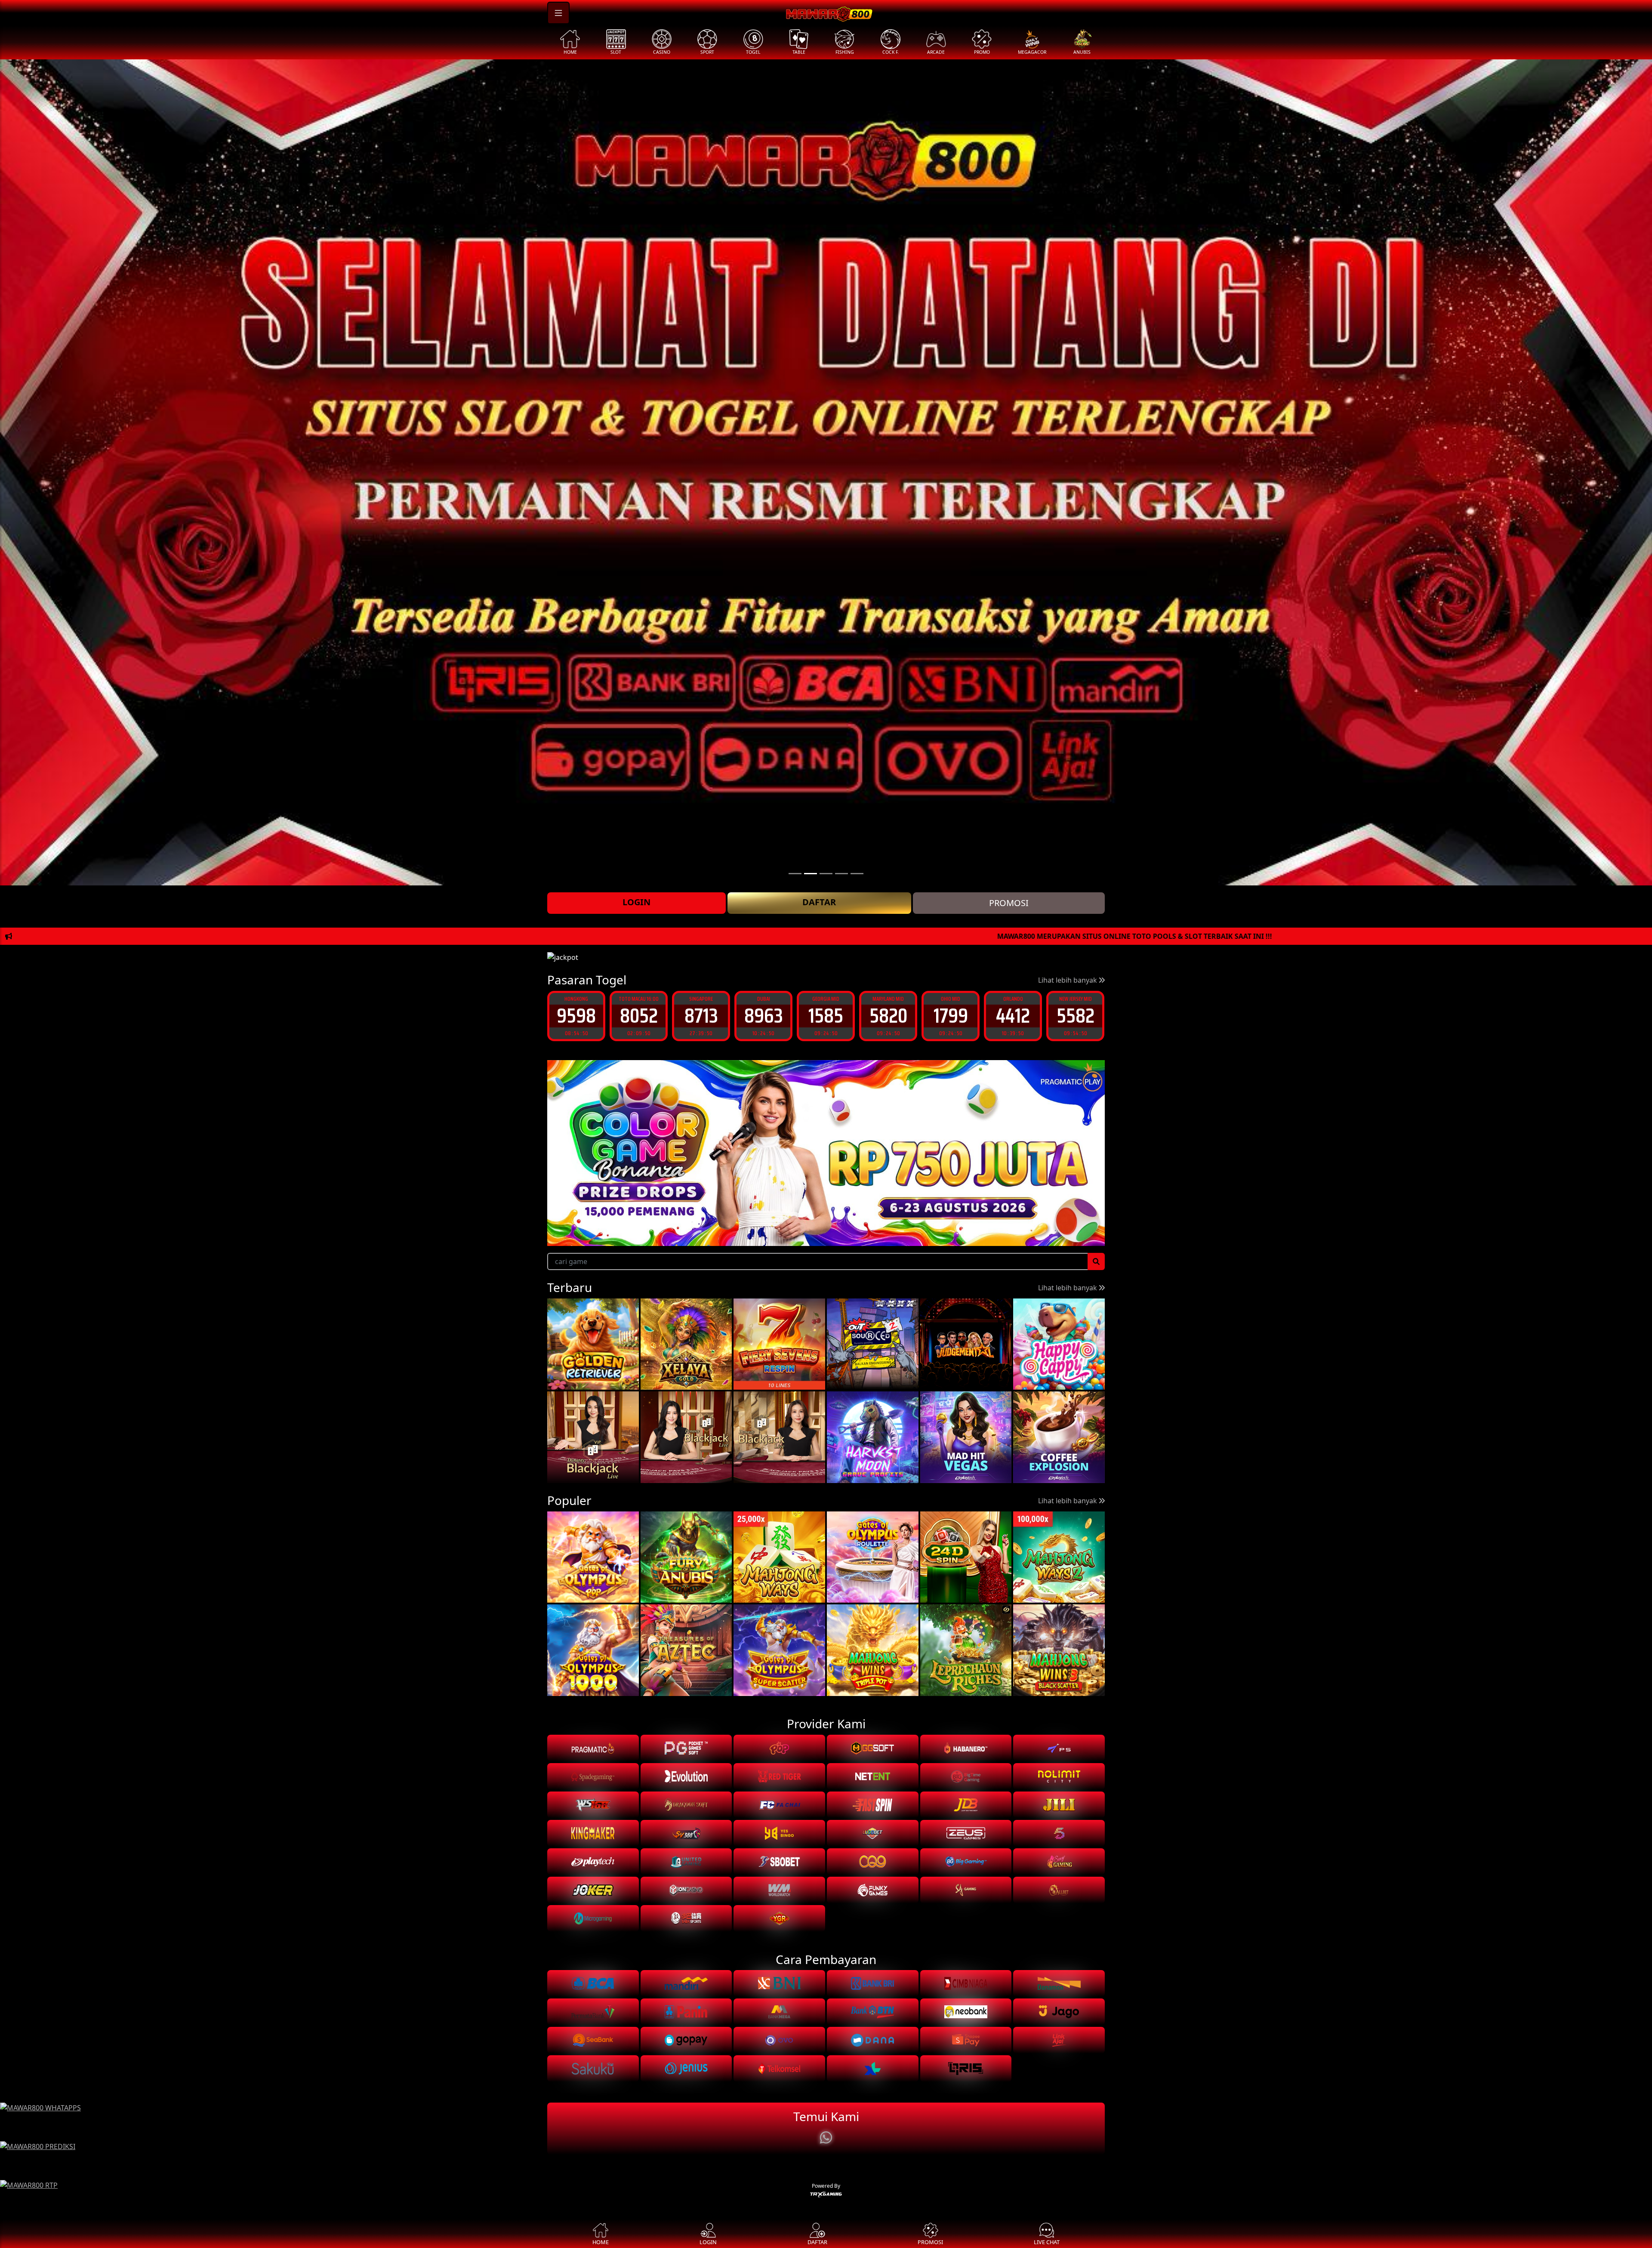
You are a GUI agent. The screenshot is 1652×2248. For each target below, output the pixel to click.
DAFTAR (819, 902)
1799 (764, 1016)
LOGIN (636, 902)
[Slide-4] (857, 874)
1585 (639, 1016)
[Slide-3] (841, 874)
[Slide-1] (811, 874)
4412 (826, 1016)
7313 (951, 1016)
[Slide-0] (795, 874)
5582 (888, 1016)
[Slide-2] (826, 874)
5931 (1013, 1016)
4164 (1075, 1016)
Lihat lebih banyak (1068, 980)
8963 (576, 1016)
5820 (701, 1016)
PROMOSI (1009, 903)
